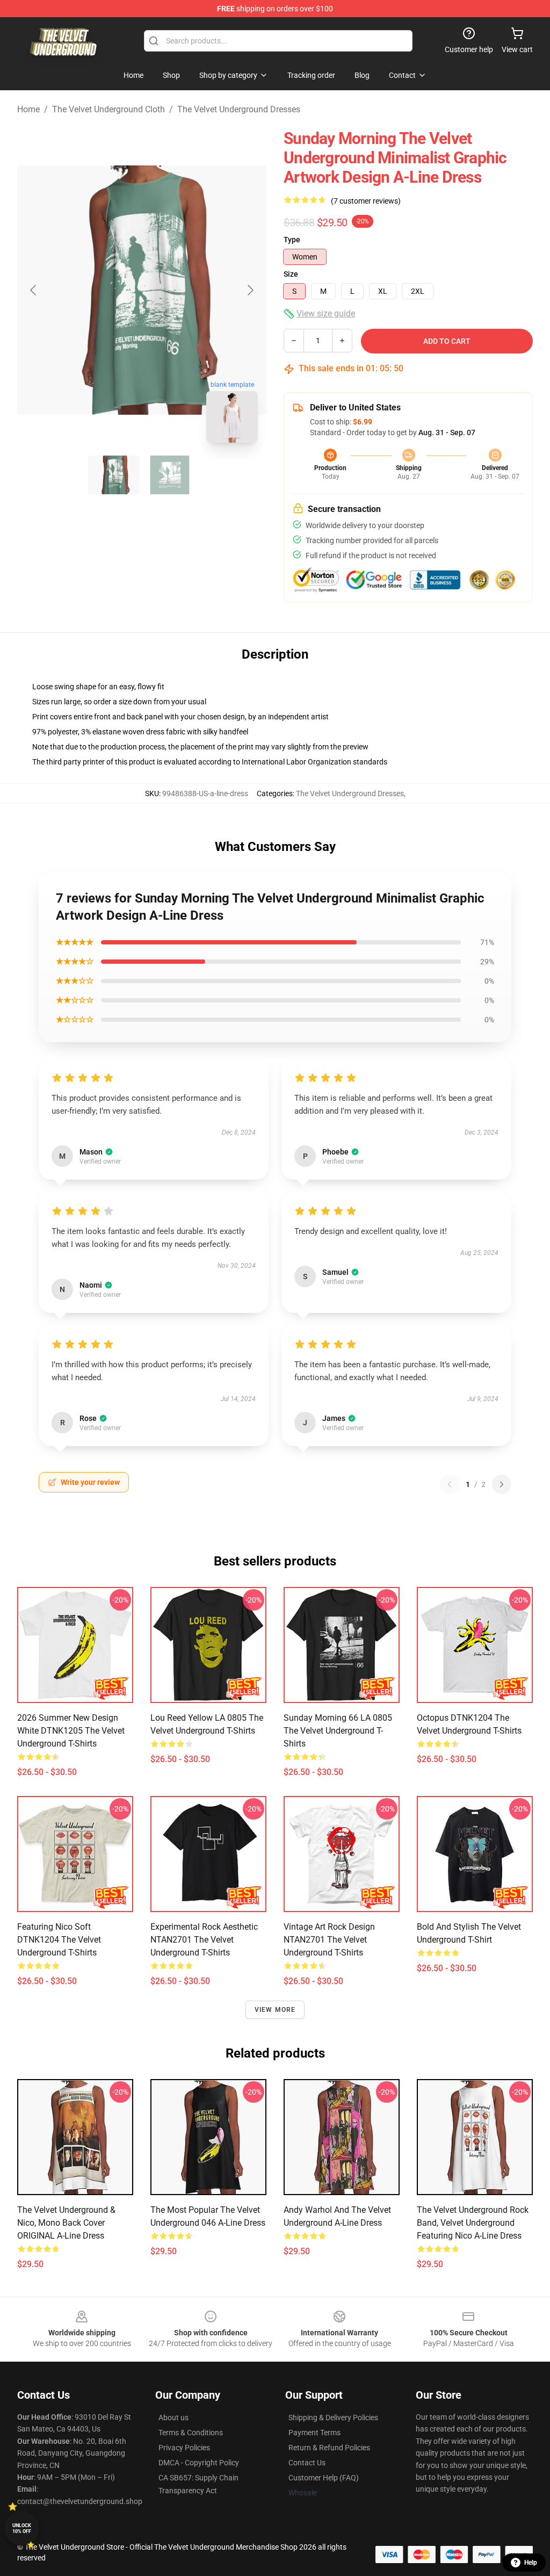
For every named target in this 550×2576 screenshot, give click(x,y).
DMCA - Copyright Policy (199, 2463)
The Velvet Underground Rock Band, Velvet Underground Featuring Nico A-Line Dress (473, 2223)
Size (291, 274)
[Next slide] (250, 290)
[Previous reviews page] (450, 1484)
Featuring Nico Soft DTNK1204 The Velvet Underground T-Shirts (59, 1940)
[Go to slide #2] (170, 475)
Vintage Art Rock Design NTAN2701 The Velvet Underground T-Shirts (329, 1940)
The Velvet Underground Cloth (108, 109)
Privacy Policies (184, 2448)
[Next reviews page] (502, 1484)
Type (292, 240)
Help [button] (531, 2563)
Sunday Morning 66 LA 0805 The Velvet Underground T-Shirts (338, 1731)
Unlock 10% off (22, 2528)
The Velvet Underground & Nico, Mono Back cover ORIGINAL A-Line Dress (66, 2223)
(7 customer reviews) (366, 201)
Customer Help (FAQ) (324, 2478)
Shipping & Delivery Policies (333, 2418)
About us (173, 2418)
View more (275, 2010)
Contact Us (307, 2463)
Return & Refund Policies (329, 2448)
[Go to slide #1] (114, 475)
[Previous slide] (34, 290)
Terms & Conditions (191, 2433)
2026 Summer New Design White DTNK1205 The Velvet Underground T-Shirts (71, 1731)
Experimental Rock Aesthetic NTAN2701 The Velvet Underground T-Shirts (204, 1940)
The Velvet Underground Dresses (239, 109)
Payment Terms (314, 2433)
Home (28, 109)
